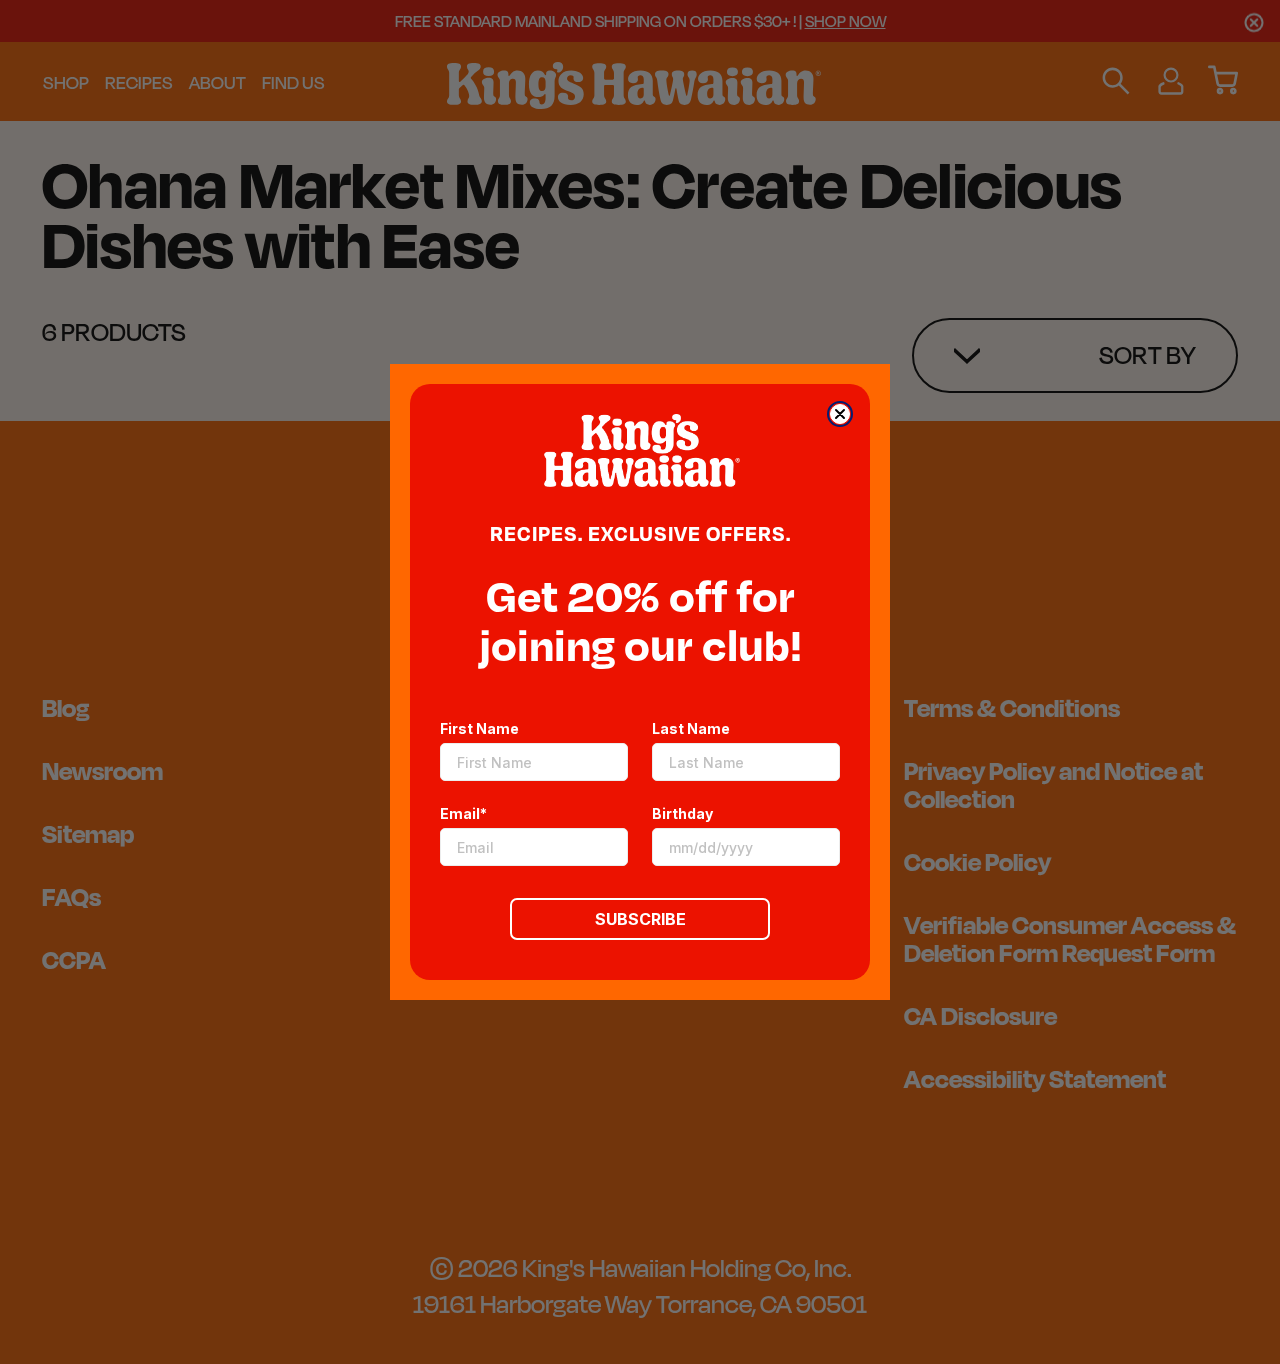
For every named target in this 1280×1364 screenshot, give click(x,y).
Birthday (682, 813)
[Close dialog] (840, 414)
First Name (479, 728)
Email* (463, 813)
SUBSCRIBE (640, 919)
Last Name (691, 728)
